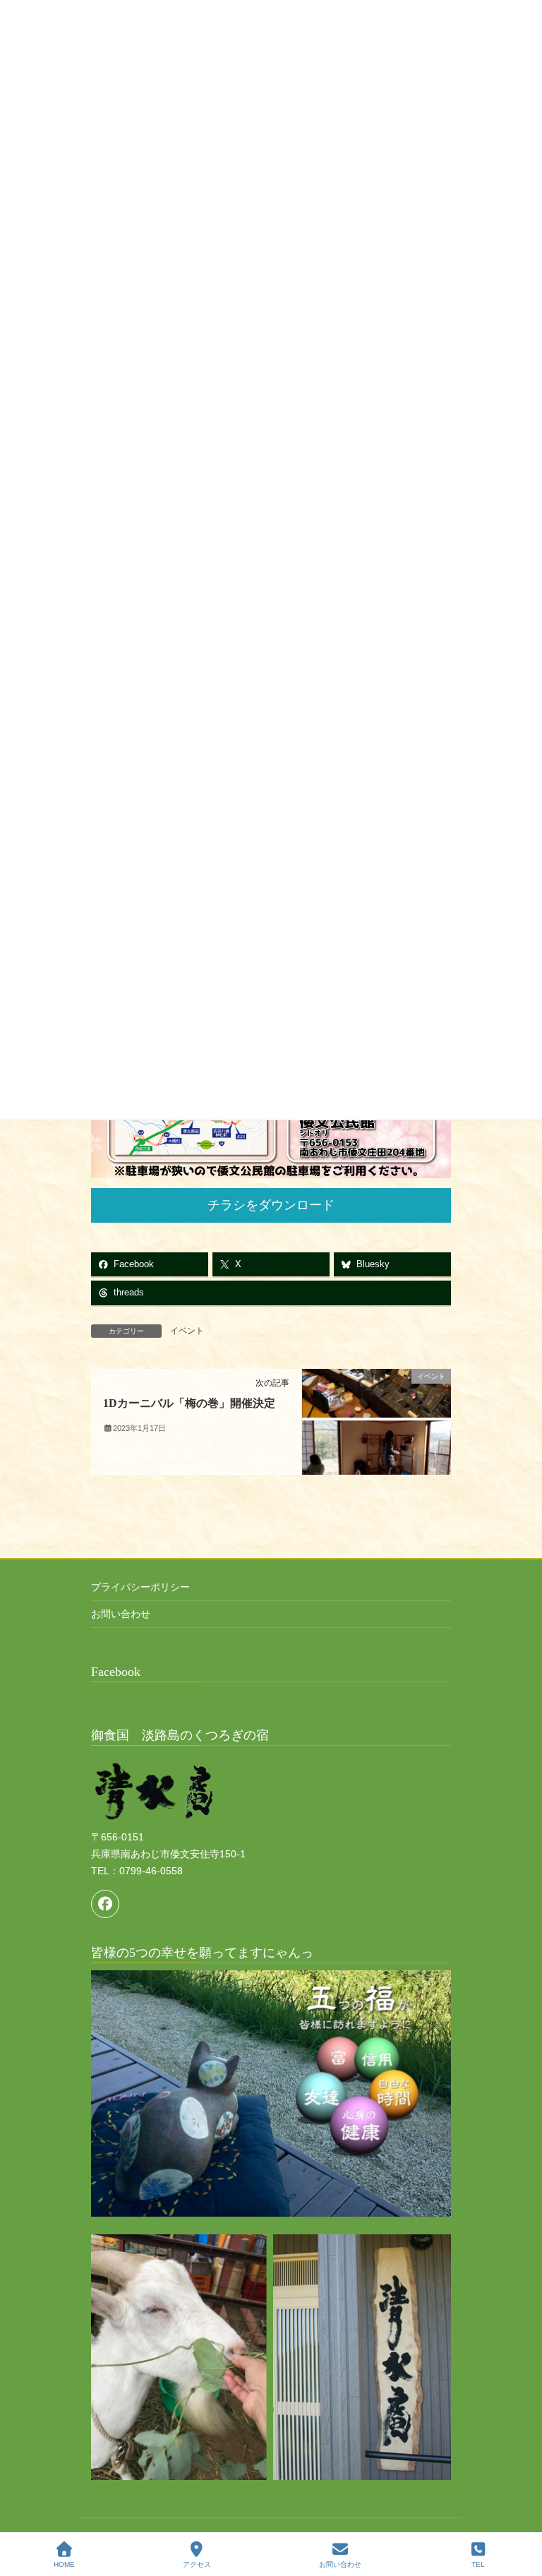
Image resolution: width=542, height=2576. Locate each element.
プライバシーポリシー (140, 1587)
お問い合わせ (121, 1614)
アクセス (197, 2564)
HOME (64, 2564)
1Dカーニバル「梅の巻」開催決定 (189, 1403)
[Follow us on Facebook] (105, 1904)
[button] (271, 1205)
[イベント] (377, 1421)
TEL (478, 2564)
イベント (187, 1331)
